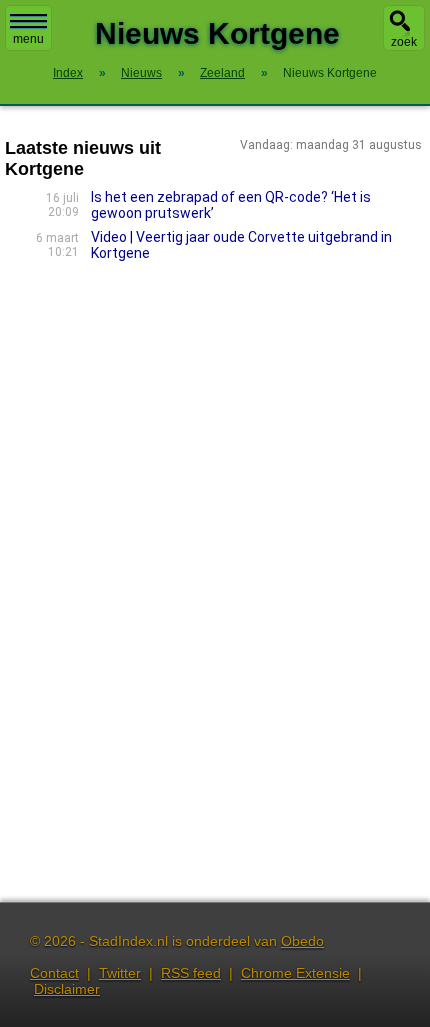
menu (28, 39)
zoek (404, 42)
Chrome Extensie (295, 973)
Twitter (120, 973)
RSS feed (191, 973)
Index (68, 73)
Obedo (302, 941)
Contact (54, 973)
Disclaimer (67, 989)
